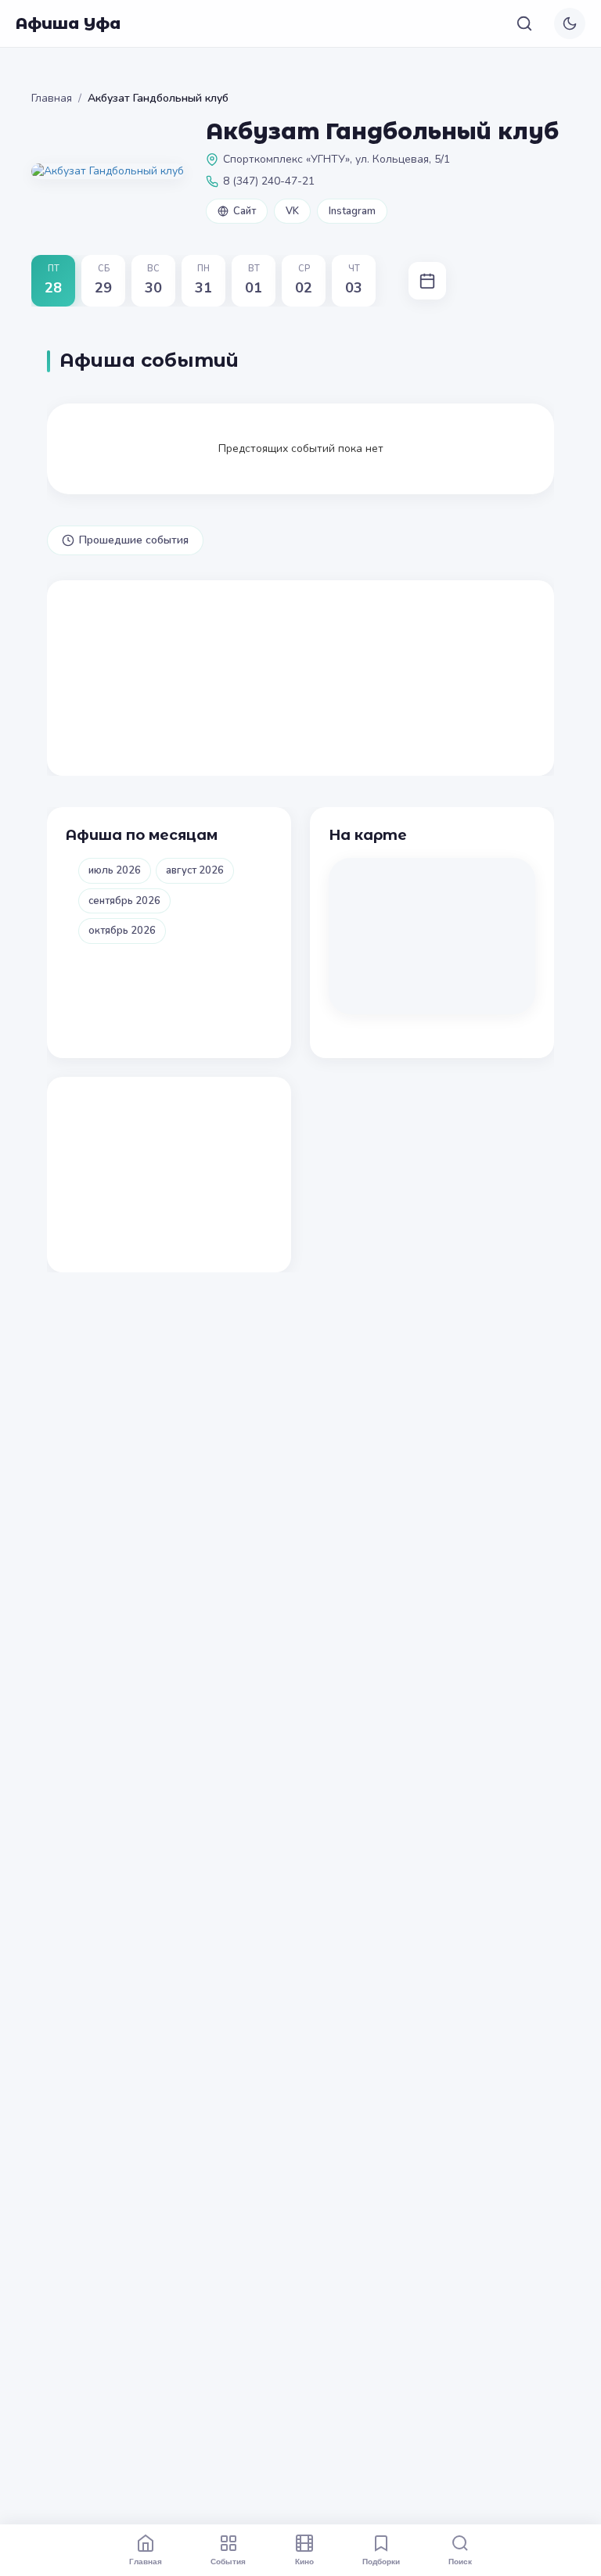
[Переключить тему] (570, 23)
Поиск (460, 2561)
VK (292, 211)
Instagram (352, 211)
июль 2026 (115, 870)
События (228, 2561)
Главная (52, 98)
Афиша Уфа (68, 23)
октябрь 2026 (122, 931)
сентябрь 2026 (124, 901)
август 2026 (195, 870)
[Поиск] (524, 23)
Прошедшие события (134, 540)
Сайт (245, 211)
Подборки (381, 2561)
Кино (304, 2561)
